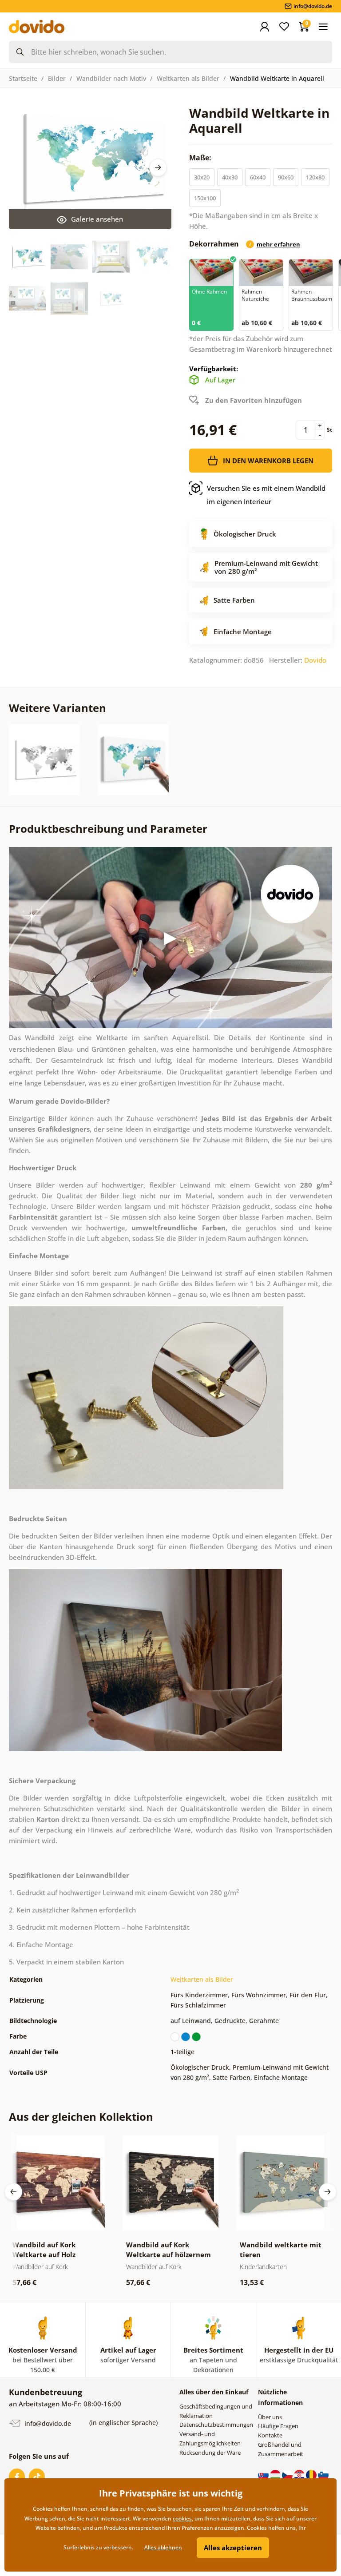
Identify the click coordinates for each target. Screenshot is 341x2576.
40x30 (230, 177)
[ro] (312, 2475)
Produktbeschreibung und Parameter (108, 829)
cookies (182, 2518)
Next (158, 167)
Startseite (23, 78)
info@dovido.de (47, 2423)
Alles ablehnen (163, 2547)
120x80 (315, 177)
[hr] (300, 2475)
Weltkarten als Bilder (188, 78)
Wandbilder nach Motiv (111, 78)
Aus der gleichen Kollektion (81, 2117)
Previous (13, 2192)
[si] (323, 2475)
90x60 (286, 177)
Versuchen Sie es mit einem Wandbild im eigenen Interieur (266, 495)
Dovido (315, 660)
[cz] (288, 2475)
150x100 (205, 198)
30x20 (202, 177)
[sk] (264, 2475)
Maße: (201, 158)
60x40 (258, 177)
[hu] (276, 2475)
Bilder (57, 78)
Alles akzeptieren (233, 2548)
